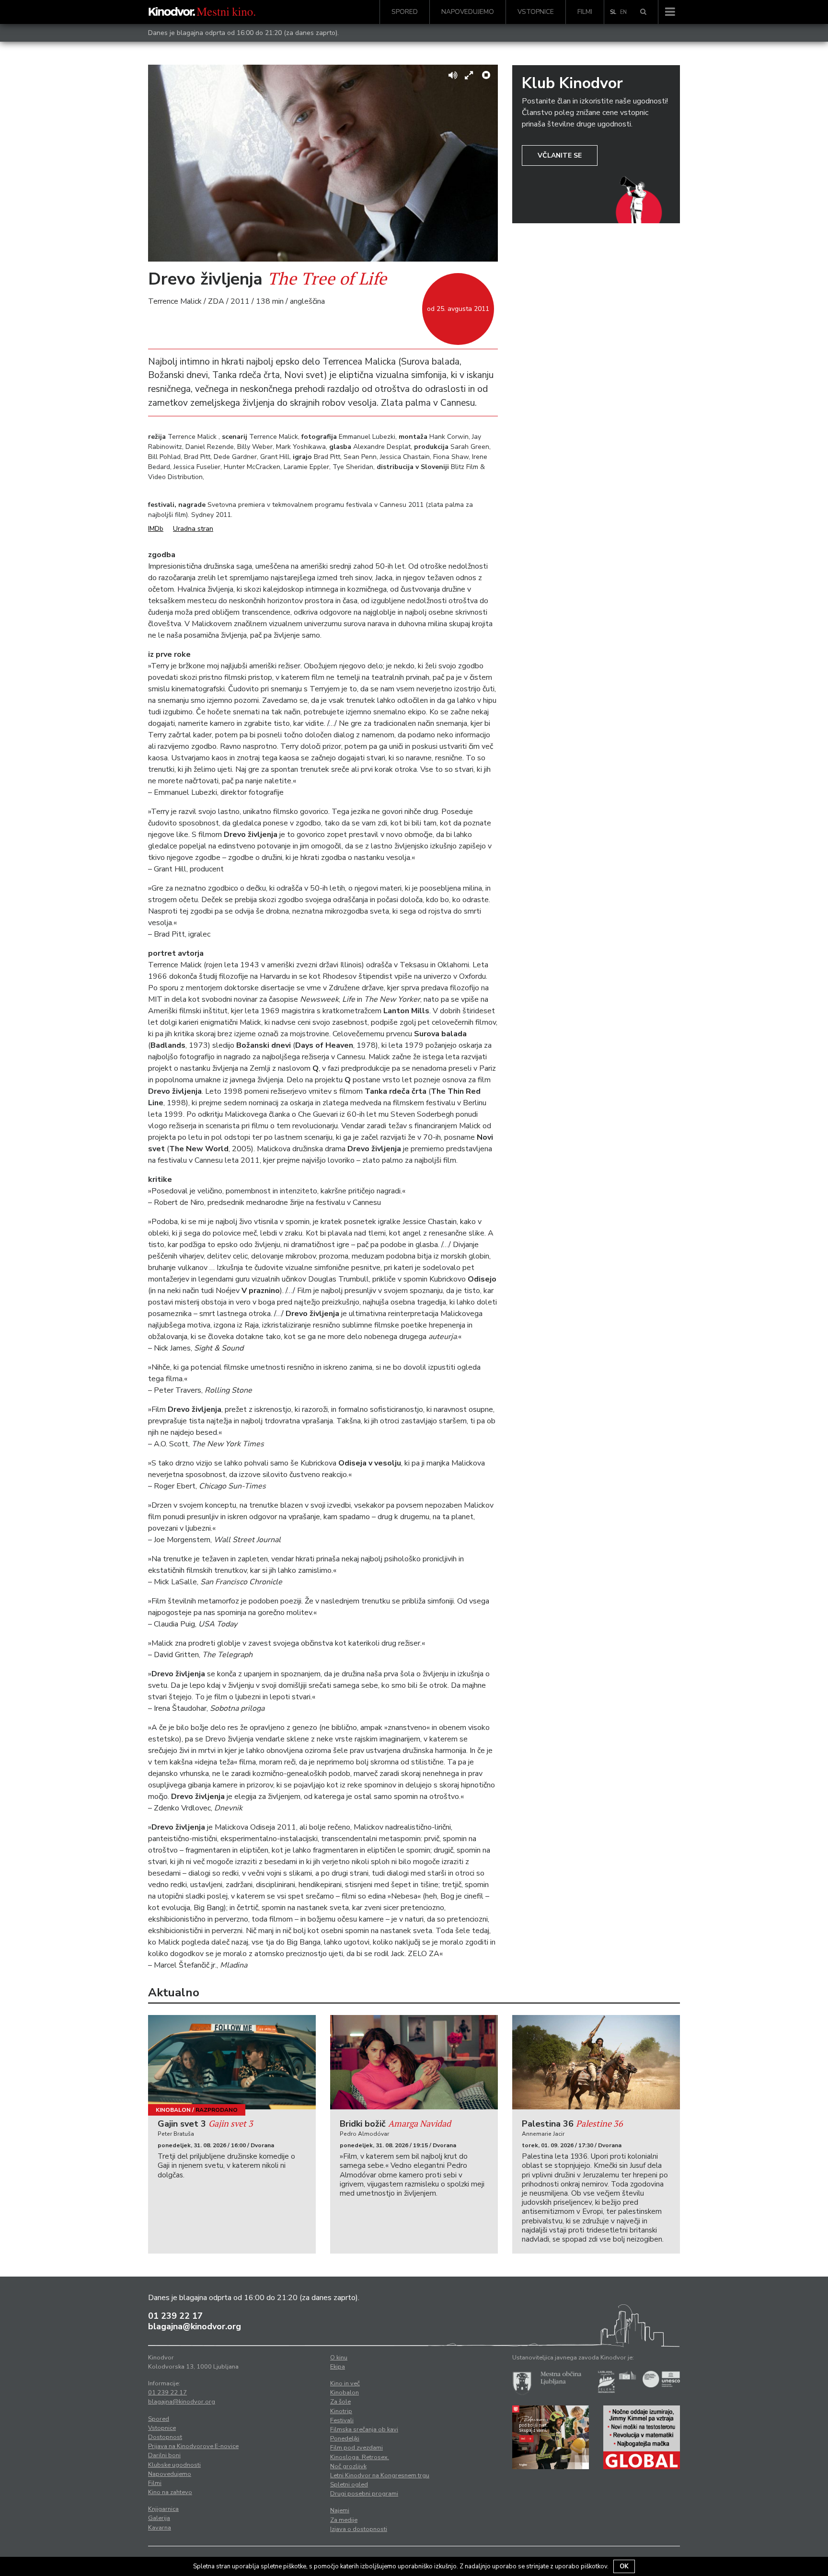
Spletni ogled (349, 2484)
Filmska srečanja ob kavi (364, 2429)
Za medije (344, 2520)
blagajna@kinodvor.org (195, 2326)
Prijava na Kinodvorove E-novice (193, 2446)
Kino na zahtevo (170, 2492)
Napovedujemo (468, 12)
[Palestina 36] (596, 2062)
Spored (405, 12)
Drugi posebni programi (364, 2494)
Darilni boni (164, 2455)
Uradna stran (193, 529)
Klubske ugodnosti (174, 2465)
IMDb (156, 529)
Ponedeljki (345, 2439)
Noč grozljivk (348, 2466)
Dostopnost (165, 2437)
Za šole (340, 2402)
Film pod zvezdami (356, 2448)
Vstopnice (536, 12)
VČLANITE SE (560, 155)
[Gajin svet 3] (232, 2062)
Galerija (159, 2518)
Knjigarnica (163, 2509)
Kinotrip (341, 2411)
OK (624, 2566)
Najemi (340, 2510)
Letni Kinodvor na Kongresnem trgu (380, 2475)
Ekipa (338, 2367)
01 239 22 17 (175, 2316)
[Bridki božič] (414, 2062)
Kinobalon (173, 2110)
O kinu (339, 2358)
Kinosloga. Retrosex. (360, 2457)
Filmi (585, 12)
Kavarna (160, 2528)
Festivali (342, 2420)
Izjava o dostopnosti (359, 2529)
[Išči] (643, 12)
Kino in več (345, 2383)
